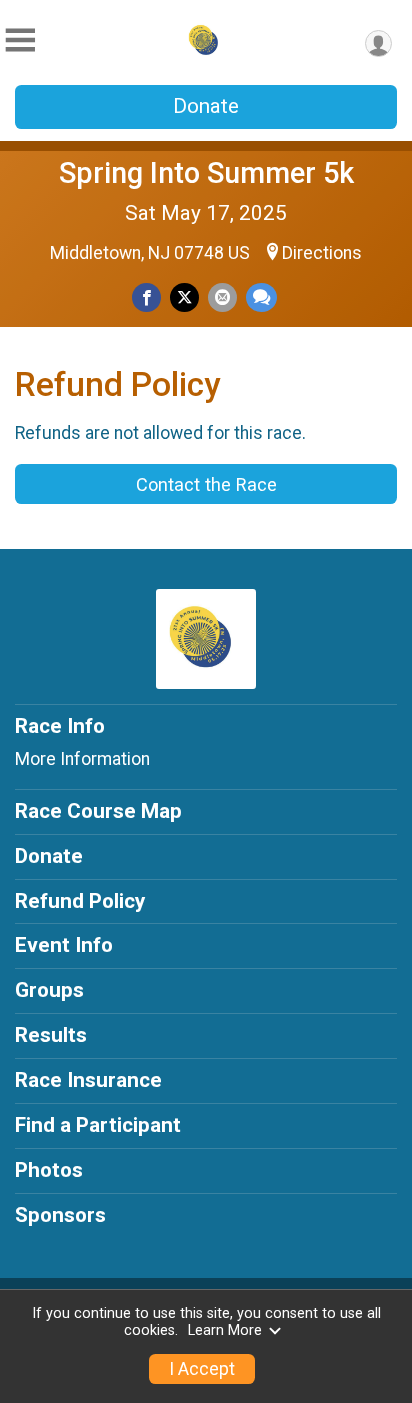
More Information (82, 759)
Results (51, 1035)
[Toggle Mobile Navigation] (20, 40)
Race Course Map (98, 811)
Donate (206, 106)
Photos (49, 1170)
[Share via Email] (222, 297)
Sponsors (60, 1215)
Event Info (64, 945)
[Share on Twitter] (184, 297)
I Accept (202, 1369)
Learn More (225, 1330)
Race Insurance (88, 1080)
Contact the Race (206, 484)
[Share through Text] (261, 297)
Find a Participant (98, 1125)
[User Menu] (378, 43)
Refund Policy (80, 901)
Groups (49, 990)
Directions (322, 253)
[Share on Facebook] (146, 297)
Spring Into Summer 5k (206, 173)
